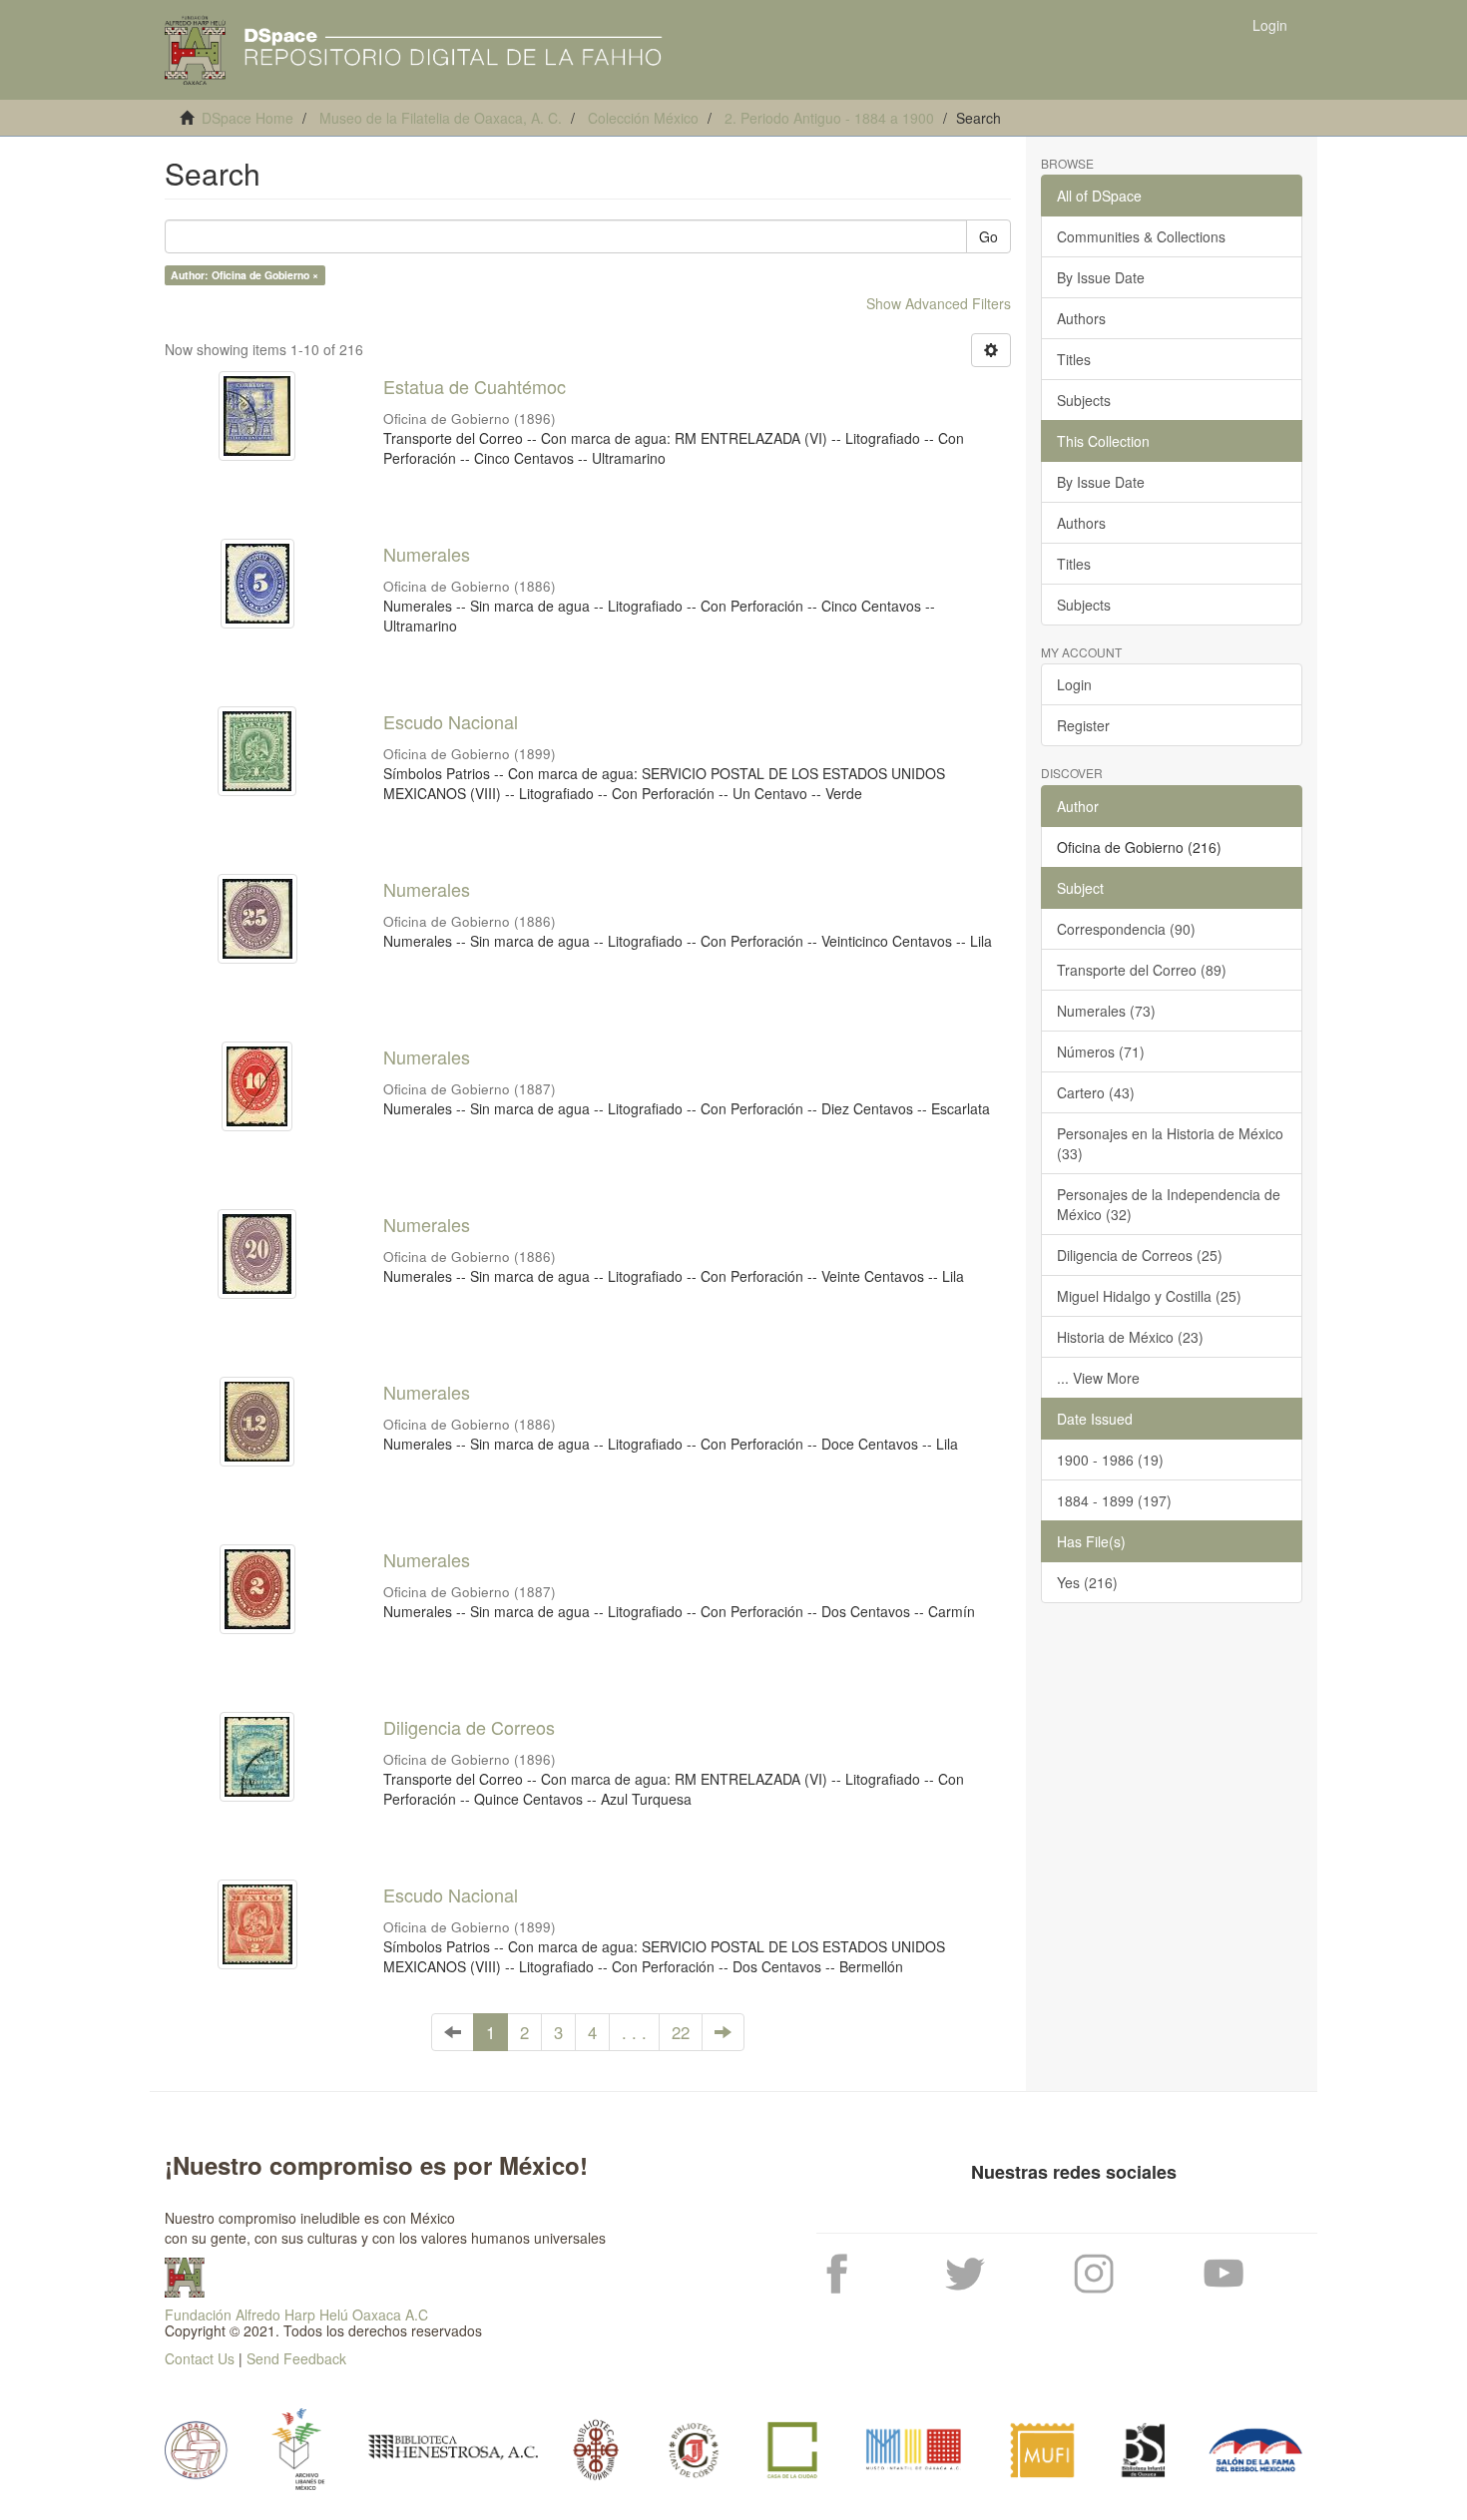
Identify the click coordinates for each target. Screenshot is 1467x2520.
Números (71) (1101, 1051)
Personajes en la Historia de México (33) (1170, 1143)
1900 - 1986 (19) (1110, 1460)
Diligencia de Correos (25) (1140, 1255)
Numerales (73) (1106, 1011)
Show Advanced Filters (939, 303)
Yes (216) (1087, 1582)
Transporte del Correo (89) (1142, 970)
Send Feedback (296, 2358)
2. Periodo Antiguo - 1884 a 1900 (829, 118)
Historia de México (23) (1130, 1337)
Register (1083, 725)
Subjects (1084, 400)
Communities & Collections (1141, 236)
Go (988, 236)
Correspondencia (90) (1126, 929)
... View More (1098, 1378)
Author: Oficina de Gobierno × (244, 275)
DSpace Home (247, 118)
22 (681, 2032)
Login (1074, 684)
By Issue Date (1101, 277)
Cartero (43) (1096, 1092)
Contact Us (200, 2358)
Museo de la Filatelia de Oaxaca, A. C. (441, 118)
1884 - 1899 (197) (1114, 1500)
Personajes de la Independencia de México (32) (1169, 1204)
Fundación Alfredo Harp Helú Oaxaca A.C (296, 2314)
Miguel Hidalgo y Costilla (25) (1149, 1296)
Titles (1074, 359)
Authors (1081, 318)
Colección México (643, 118)
